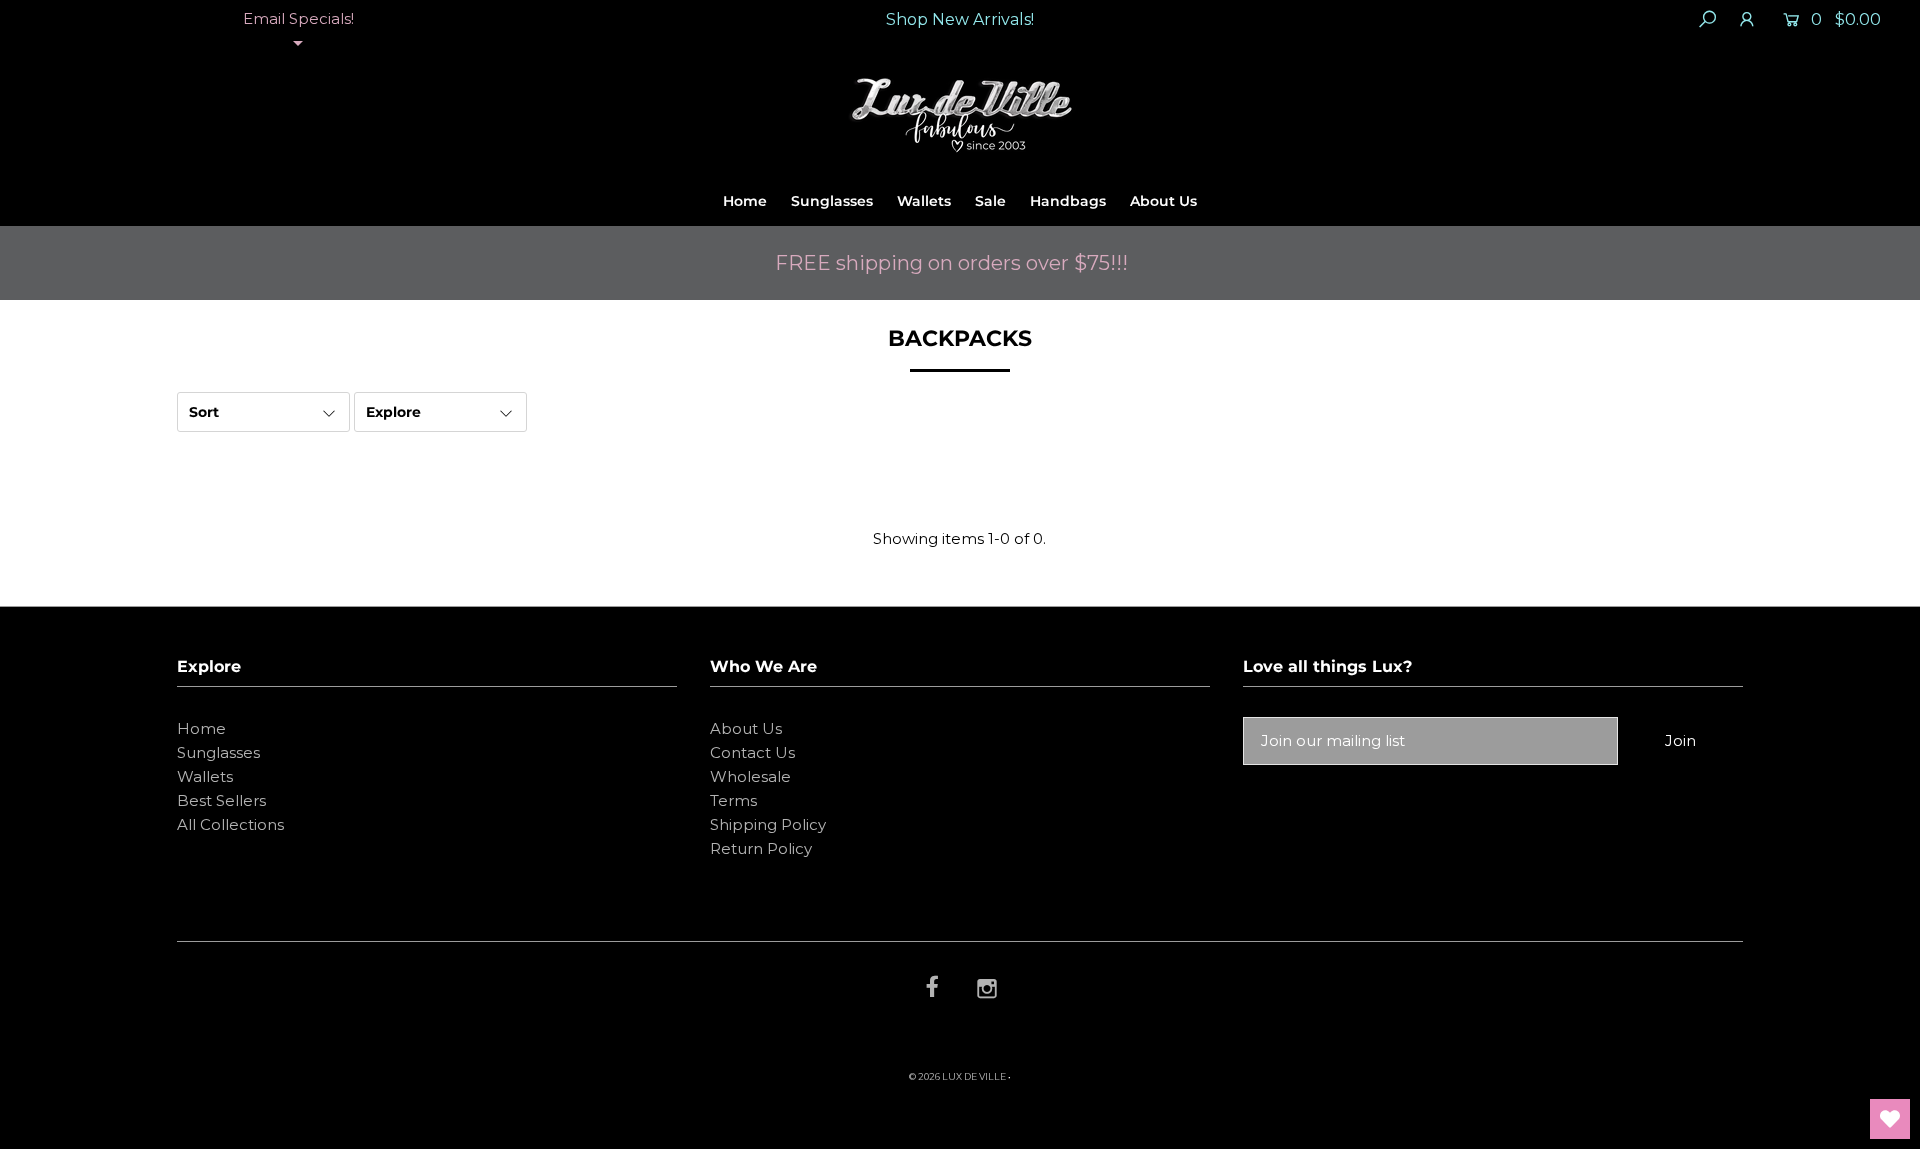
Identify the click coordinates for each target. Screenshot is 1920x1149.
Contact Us (752, 752)
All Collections (230, 824)
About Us (1163, 201)
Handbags (1068, 201)
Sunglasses (832, 201)
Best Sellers (221, 800)
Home (745, 201)
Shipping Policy (768, 824)
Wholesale (750, 776)
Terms (733, 800)
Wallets (924, 201)
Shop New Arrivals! (960, 19)
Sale (990, 201)
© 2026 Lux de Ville (957, 1076)
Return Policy (761, 848)
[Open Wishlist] (1890, 1119)
